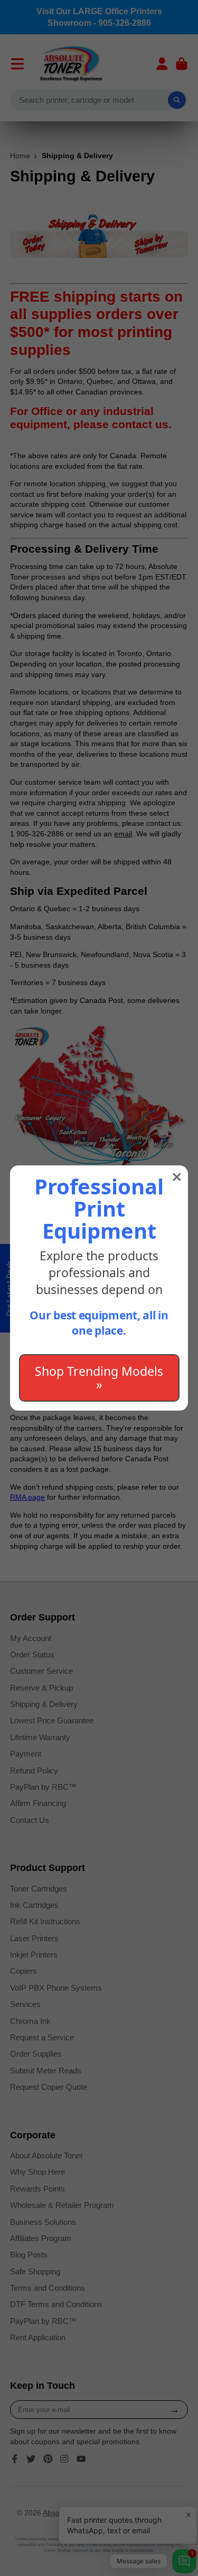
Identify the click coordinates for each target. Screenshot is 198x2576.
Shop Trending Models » (99, 1378)
